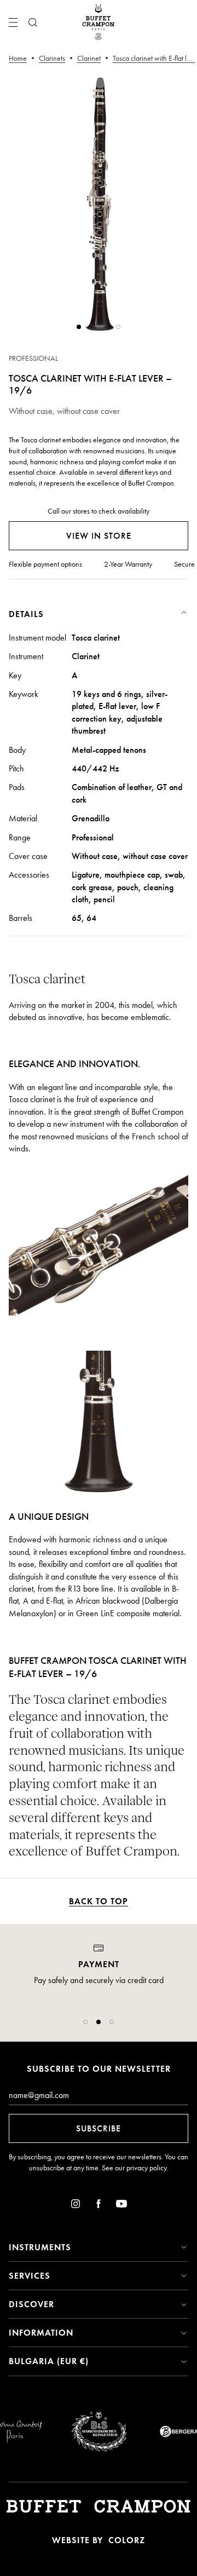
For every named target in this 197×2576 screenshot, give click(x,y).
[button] (85, 2022)
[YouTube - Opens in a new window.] (121, 2206)
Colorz (127, 2540)
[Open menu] (13, 22)
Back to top (99, 1901)
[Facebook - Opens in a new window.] (99, 2206)
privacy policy (146, 2168)
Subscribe (99, 2128)
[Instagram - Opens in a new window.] (76, 2206)
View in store (99, 536)
